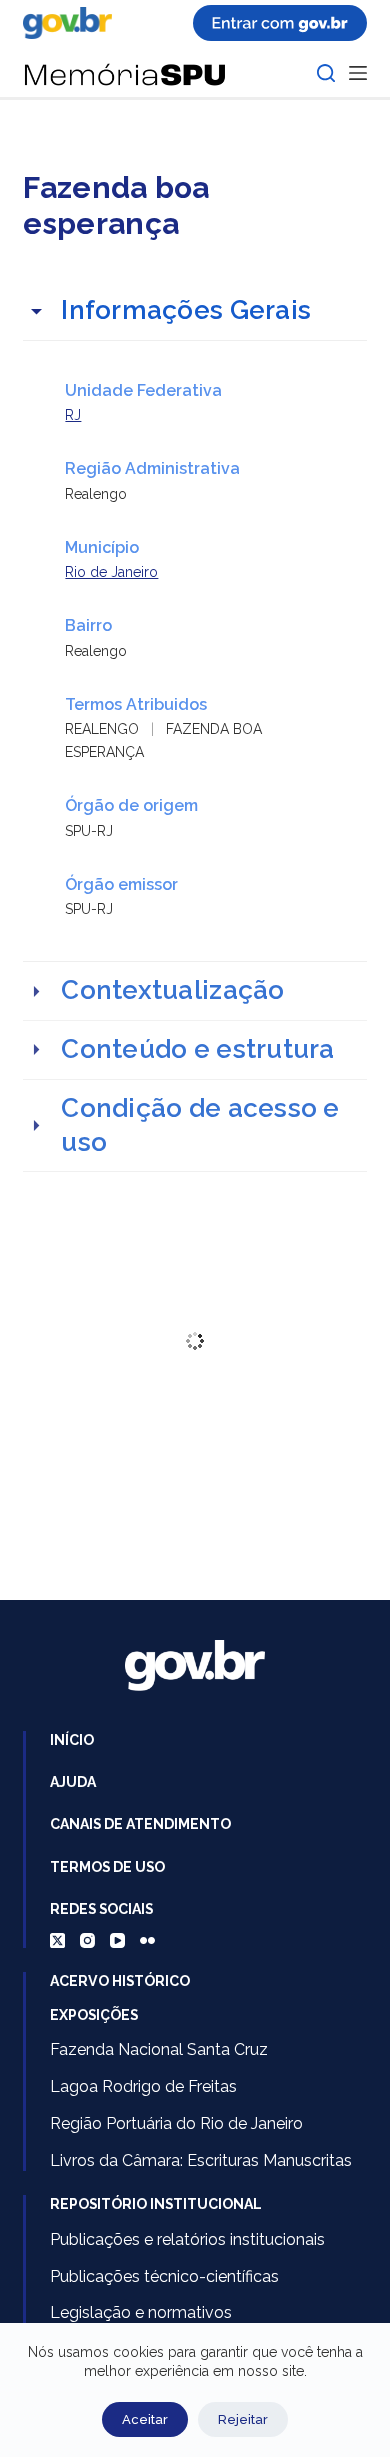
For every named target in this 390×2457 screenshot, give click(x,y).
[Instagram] (87, 1940)
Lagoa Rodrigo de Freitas (143, 2086)
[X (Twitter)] (57, 1940)
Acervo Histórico (120, 1981)
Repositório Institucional (156, 2204)
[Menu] (358, 73)
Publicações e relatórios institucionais (187, 2239)
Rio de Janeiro (111, 572)
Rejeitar (243, 2419)
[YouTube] (117, 1940)
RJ (73, 415)
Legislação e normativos (141, 2312)
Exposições (94, 2015)
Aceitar (145, 2419)
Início (72, 1740)
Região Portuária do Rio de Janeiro (176, 2123)
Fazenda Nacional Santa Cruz (159, 2049)
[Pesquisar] (326, 73)
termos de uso (107, 1867)
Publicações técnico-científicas (164, 2276)
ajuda (73, 1782)
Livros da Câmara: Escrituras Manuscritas (201, 2160)
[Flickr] (147, 1940)
